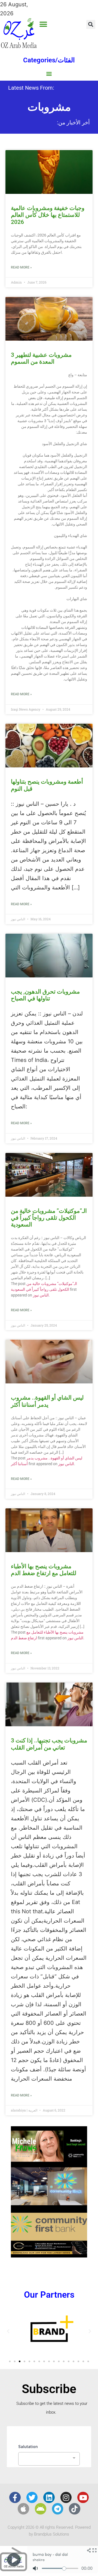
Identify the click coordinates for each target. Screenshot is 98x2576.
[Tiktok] (75, 2509)
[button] (43, 24)
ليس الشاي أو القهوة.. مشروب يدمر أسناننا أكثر (47, 1401)
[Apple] (23, 2509)
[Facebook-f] (15, 2498)
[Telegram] (58, 2509)
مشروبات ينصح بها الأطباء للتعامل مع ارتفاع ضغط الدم (44, 1570)
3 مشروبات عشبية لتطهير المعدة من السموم (41, 358)
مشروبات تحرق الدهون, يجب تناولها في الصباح (45, 995)
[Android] (41, 2509)
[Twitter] (32, 2498)
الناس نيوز (41, 1295)
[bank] (49, 2256)
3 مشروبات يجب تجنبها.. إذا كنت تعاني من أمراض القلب (49, 1744)
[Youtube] (83, 2498)
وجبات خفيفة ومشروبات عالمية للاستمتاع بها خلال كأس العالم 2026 (48, 215)
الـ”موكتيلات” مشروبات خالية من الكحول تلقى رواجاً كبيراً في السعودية (49, 1218)
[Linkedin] (49, 2498)
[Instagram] (66, 2498)
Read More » (21, 267)
